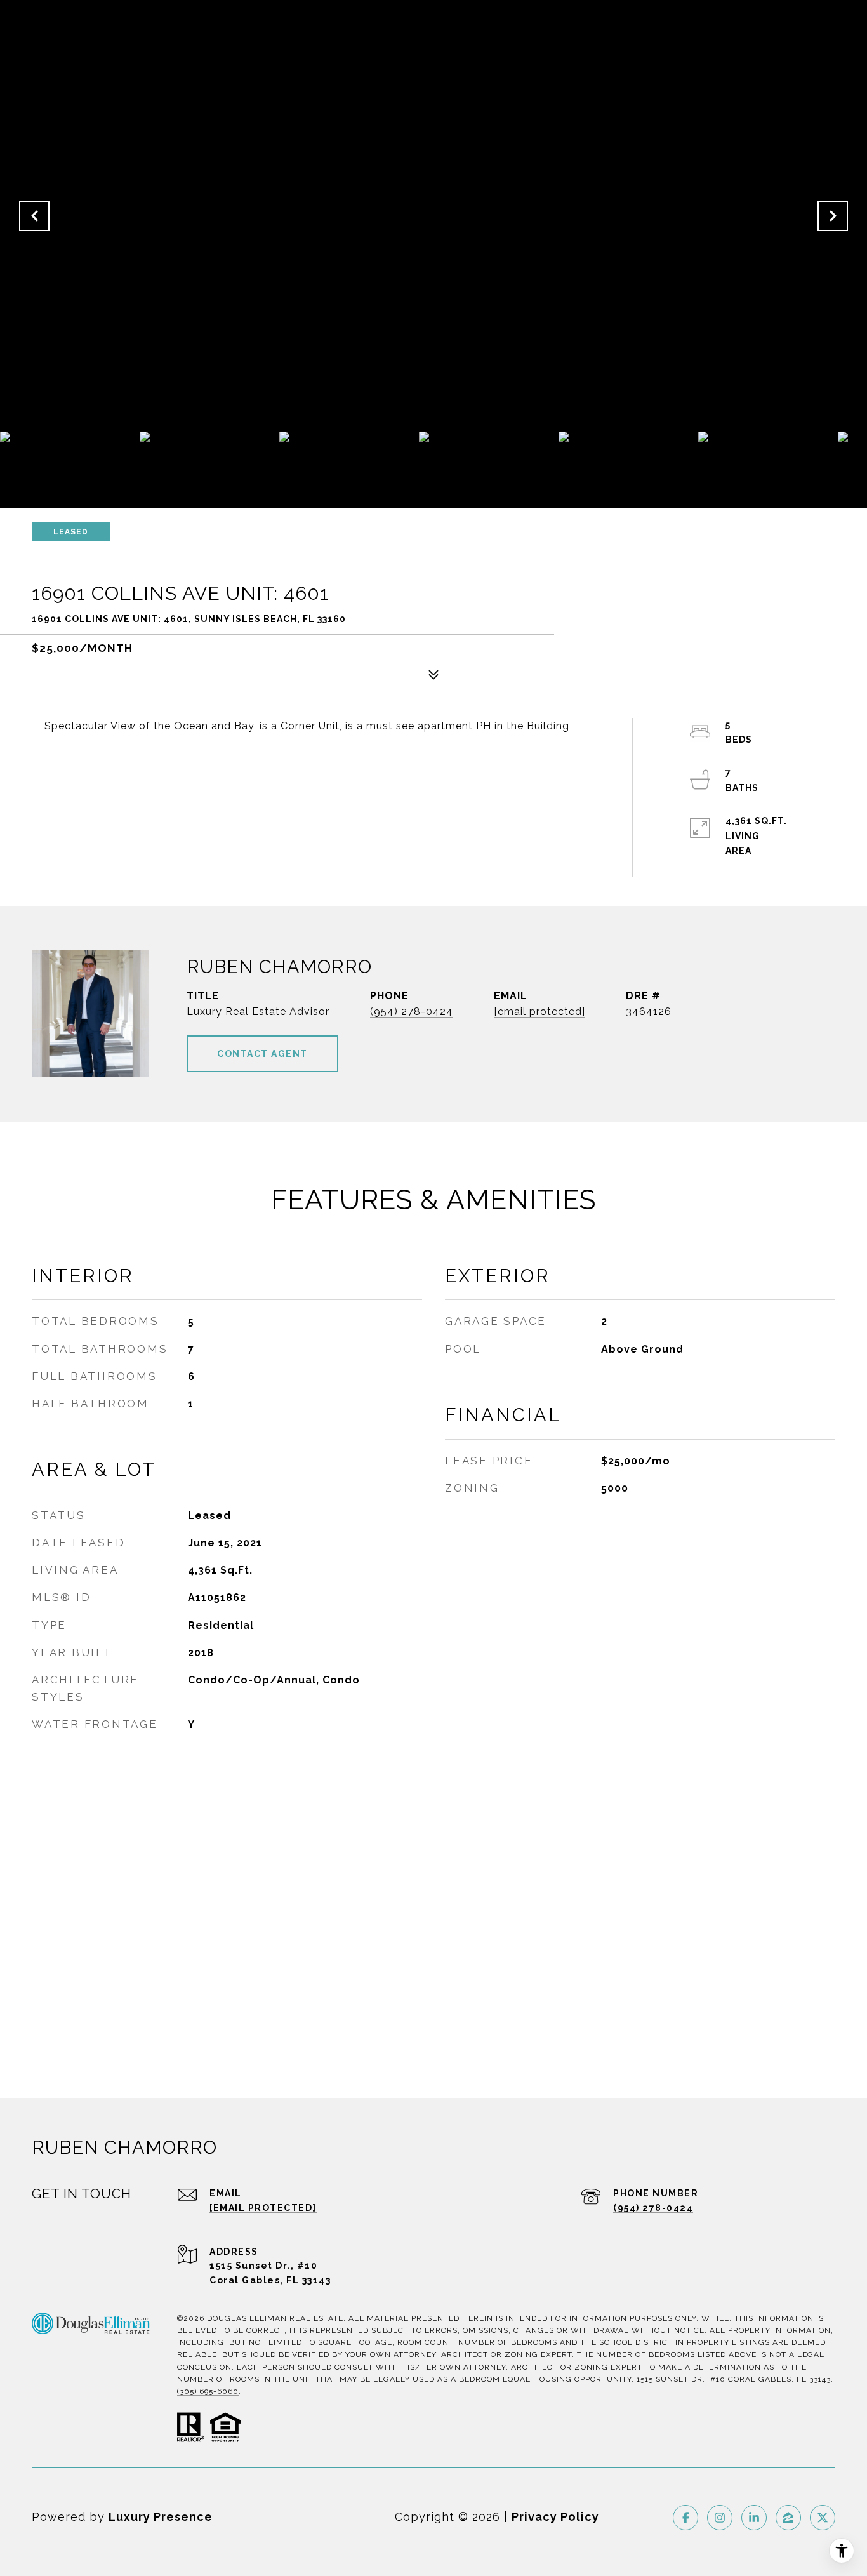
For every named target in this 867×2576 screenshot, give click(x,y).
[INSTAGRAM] (720, 2518)
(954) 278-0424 (412, 1012)
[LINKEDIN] (754, 2518)
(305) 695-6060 (208, 2391)
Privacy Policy (555, 2517)
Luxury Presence (161, 2517)
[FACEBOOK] (685, 2518)
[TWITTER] (823, 2518)
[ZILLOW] (788, 2518)
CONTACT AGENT (262, 1054)
